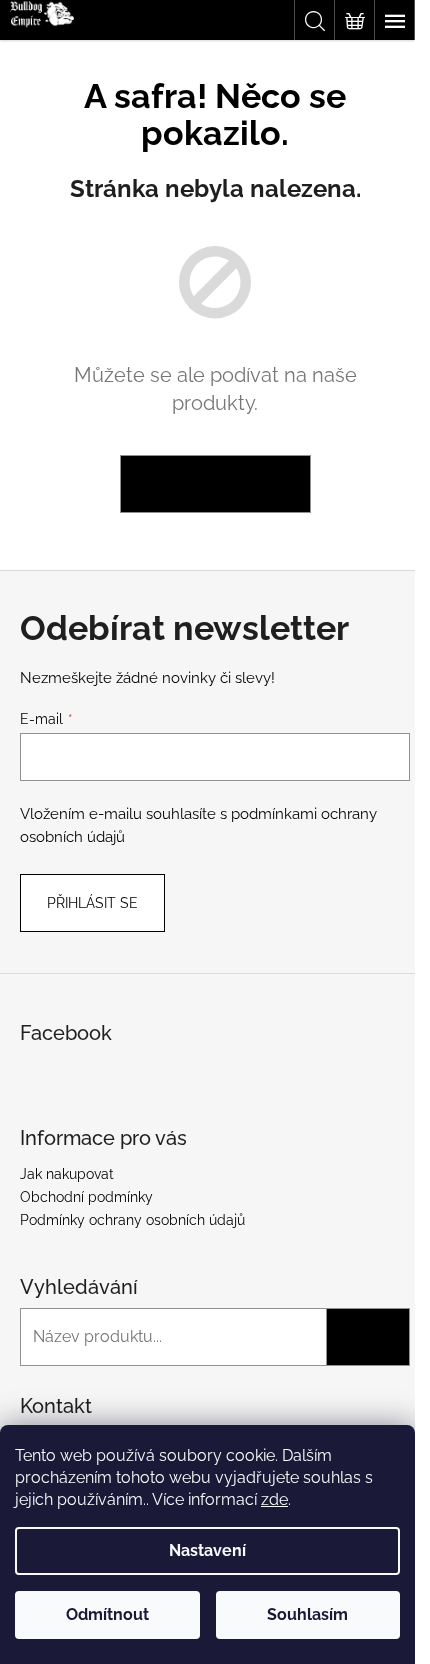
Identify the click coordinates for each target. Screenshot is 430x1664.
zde (274, 1499)
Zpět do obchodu (215, 484)
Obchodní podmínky (86, 1197)
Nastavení (207, 1550)
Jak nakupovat (67, 1174)
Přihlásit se (92, 903)
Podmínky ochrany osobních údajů (132, 1220)
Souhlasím (307, 1614)
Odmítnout (107, 1614)
